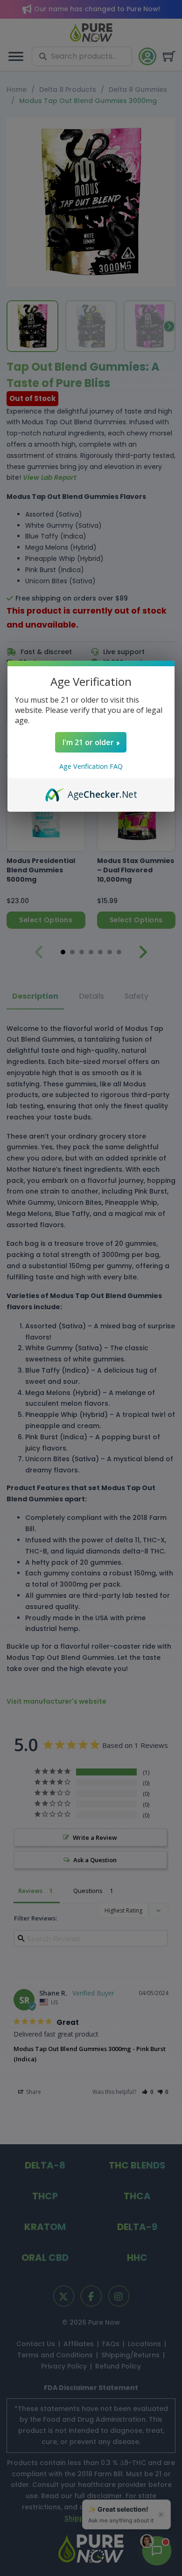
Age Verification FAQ (91, 766)
